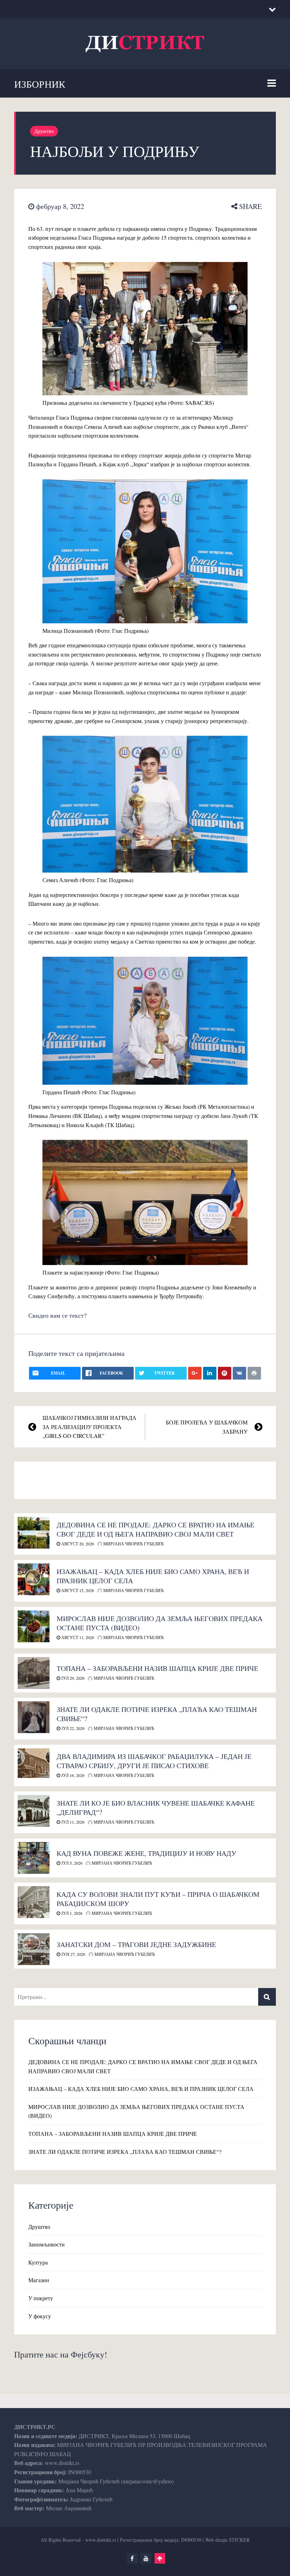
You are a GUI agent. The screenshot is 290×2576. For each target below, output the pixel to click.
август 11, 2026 (77, 1637)
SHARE (250, 206)
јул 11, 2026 (72, 1822)
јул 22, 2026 (72, 1728)
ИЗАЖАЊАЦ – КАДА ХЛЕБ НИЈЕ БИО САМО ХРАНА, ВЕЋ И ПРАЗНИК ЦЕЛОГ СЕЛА (153, 1576)
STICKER (239, 2540)
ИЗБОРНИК (40, 84)
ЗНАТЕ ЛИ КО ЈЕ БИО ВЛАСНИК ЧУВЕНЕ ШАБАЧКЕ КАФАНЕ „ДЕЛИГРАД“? (156, 1808)
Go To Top (160, 2558)
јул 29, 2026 (72, 1678)
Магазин (39, 2280)
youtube (146, 2558)
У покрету (41, 2298)
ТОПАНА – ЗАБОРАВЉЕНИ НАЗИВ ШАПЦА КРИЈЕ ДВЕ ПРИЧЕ (157, 1668)
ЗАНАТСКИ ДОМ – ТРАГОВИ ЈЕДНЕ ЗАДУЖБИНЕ (136, 1944)
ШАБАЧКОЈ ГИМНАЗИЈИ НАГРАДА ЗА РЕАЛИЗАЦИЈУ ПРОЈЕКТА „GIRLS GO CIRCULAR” (89, 1427)
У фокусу (40, 2316)
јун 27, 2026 (73, 1954)
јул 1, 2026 (71, 1913)
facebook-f (132, 2558)
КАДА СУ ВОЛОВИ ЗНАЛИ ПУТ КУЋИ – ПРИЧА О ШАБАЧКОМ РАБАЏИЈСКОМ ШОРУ (158, 1899)
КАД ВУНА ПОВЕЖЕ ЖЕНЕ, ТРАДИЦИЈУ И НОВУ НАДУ (146, 1853)
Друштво (44, 131)
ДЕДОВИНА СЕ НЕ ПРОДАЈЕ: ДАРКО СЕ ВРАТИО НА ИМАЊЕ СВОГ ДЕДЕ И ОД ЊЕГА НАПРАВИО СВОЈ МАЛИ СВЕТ (155, 1529)
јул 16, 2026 (72, 1775)
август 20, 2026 (77, 1544)
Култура (38, 2262)
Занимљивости (47, 2244)
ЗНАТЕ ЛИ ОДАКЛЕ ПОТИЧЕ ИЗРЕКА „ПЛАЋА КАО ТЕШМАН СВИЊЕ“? (157, 1714)
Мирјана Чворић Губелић (133, 1544)
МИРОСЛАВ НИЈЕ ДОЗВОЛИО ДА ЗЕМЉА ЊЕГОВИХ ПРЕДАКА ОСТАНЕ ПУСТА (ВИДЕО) (159, 1623)
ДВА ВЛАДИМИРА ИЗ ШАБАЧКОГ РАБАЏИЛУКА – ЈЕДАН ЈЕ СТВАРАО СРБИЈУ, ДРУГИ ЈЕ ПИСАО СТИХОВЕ (154, 1761)
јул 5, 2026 (71, 1863)
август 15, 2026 (77, 1590)
